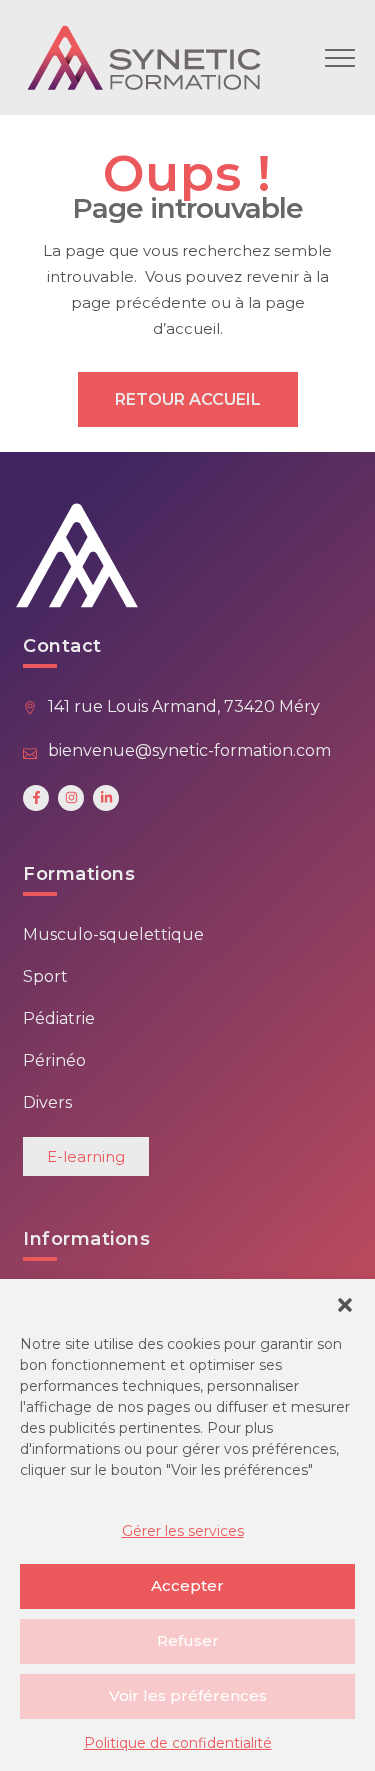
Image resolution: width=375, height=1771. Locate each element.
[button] (345, 1304)
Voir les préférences (188, 1695)
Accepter (187, 1585)
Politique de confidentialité (178, 1743)
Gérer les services (183, 1531)
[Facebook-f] (36, 798)
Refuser (188, 1640)
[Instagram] (71, 798)
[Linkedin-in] (106, 798)
